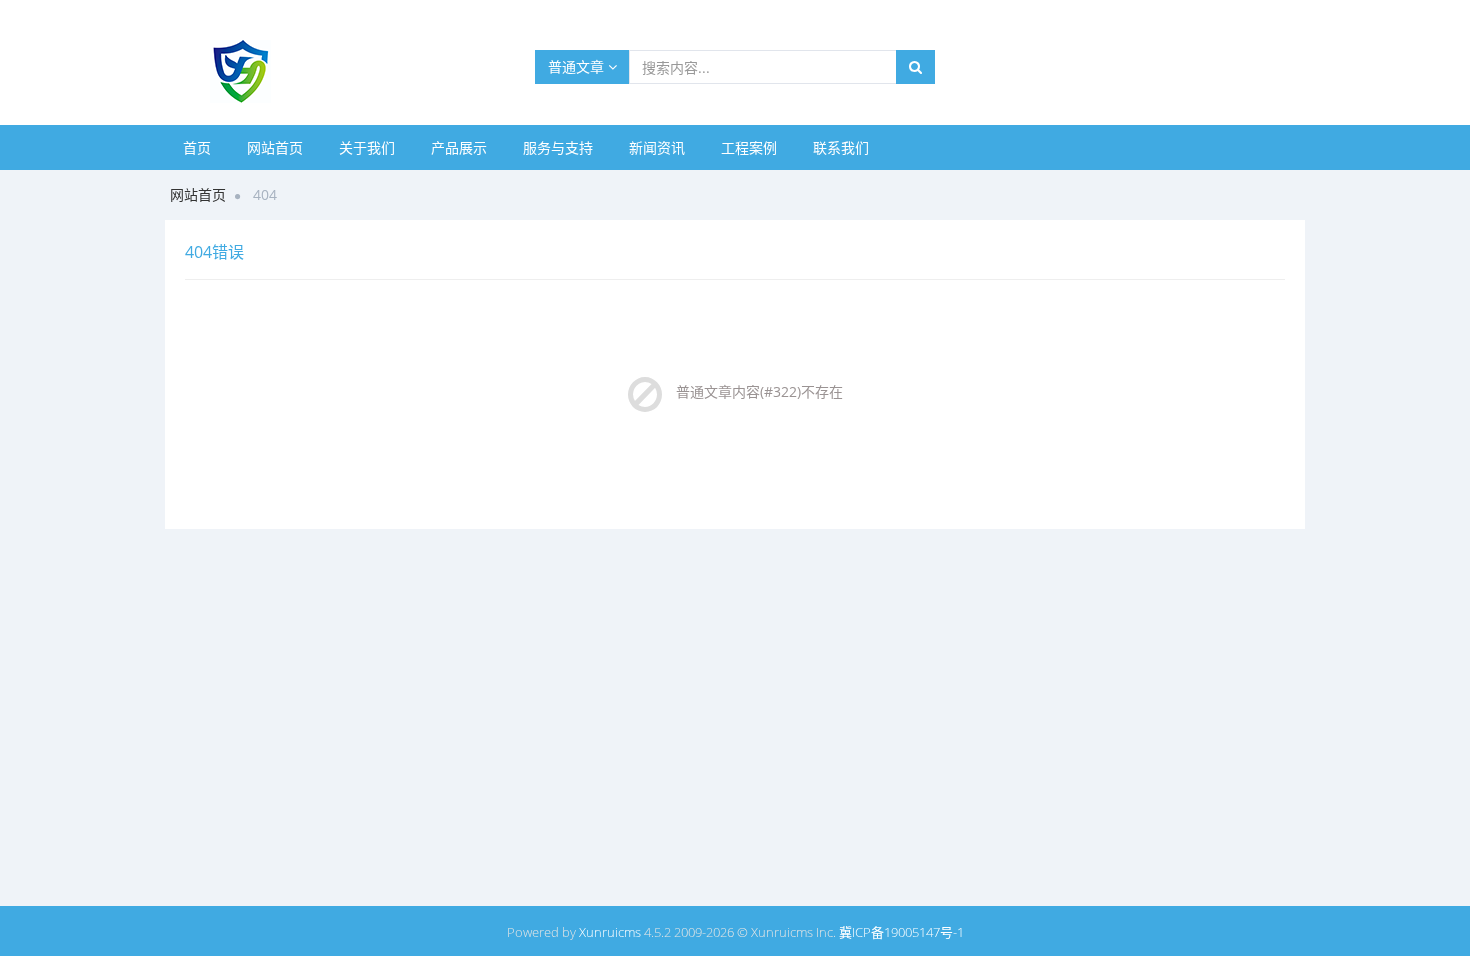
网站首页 (275, 147)
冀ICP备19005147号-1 (901, 932)
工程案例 (749, 147)
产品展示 (459, 147)
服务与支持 (558, 147)
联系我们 (841, 147)
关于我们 (367, 147)
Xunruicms (610, 932)
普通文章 (578, 66)
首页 (197, 147)
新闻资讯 (657, 147)
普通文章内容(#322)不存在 (759, 391)
